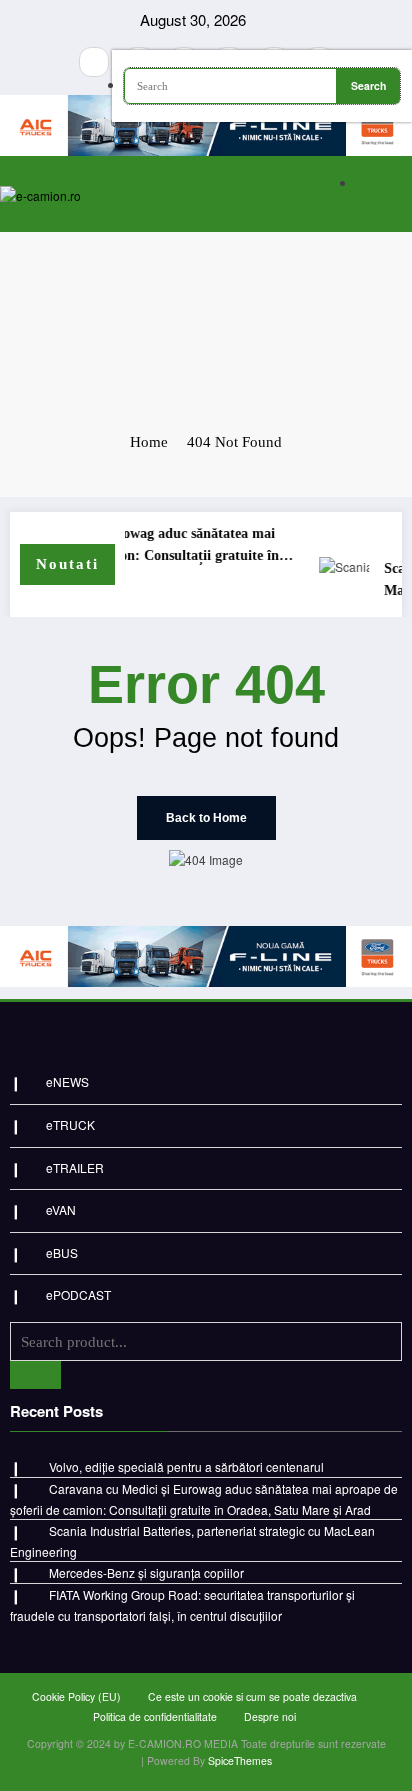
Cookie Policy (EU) (76, 1696)
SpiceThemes (240, 1760)
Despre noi (270, 1716)
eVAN (61, 1209)
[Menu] (323, 193)
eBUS (62, 1252)
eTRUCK (70, 1124)
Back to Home (206, 818)
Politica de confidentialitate (155, 1716)
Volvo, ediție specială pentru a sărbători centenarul (186, 1466)
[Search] (392, 184)
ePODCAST (78, 1294)
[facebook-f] (94, 62)
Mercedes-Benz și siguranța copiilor (146, 1572)
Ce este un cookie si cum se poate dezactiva (252, 1696)
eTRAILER (75, 1167)
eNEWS (67, 1081)
